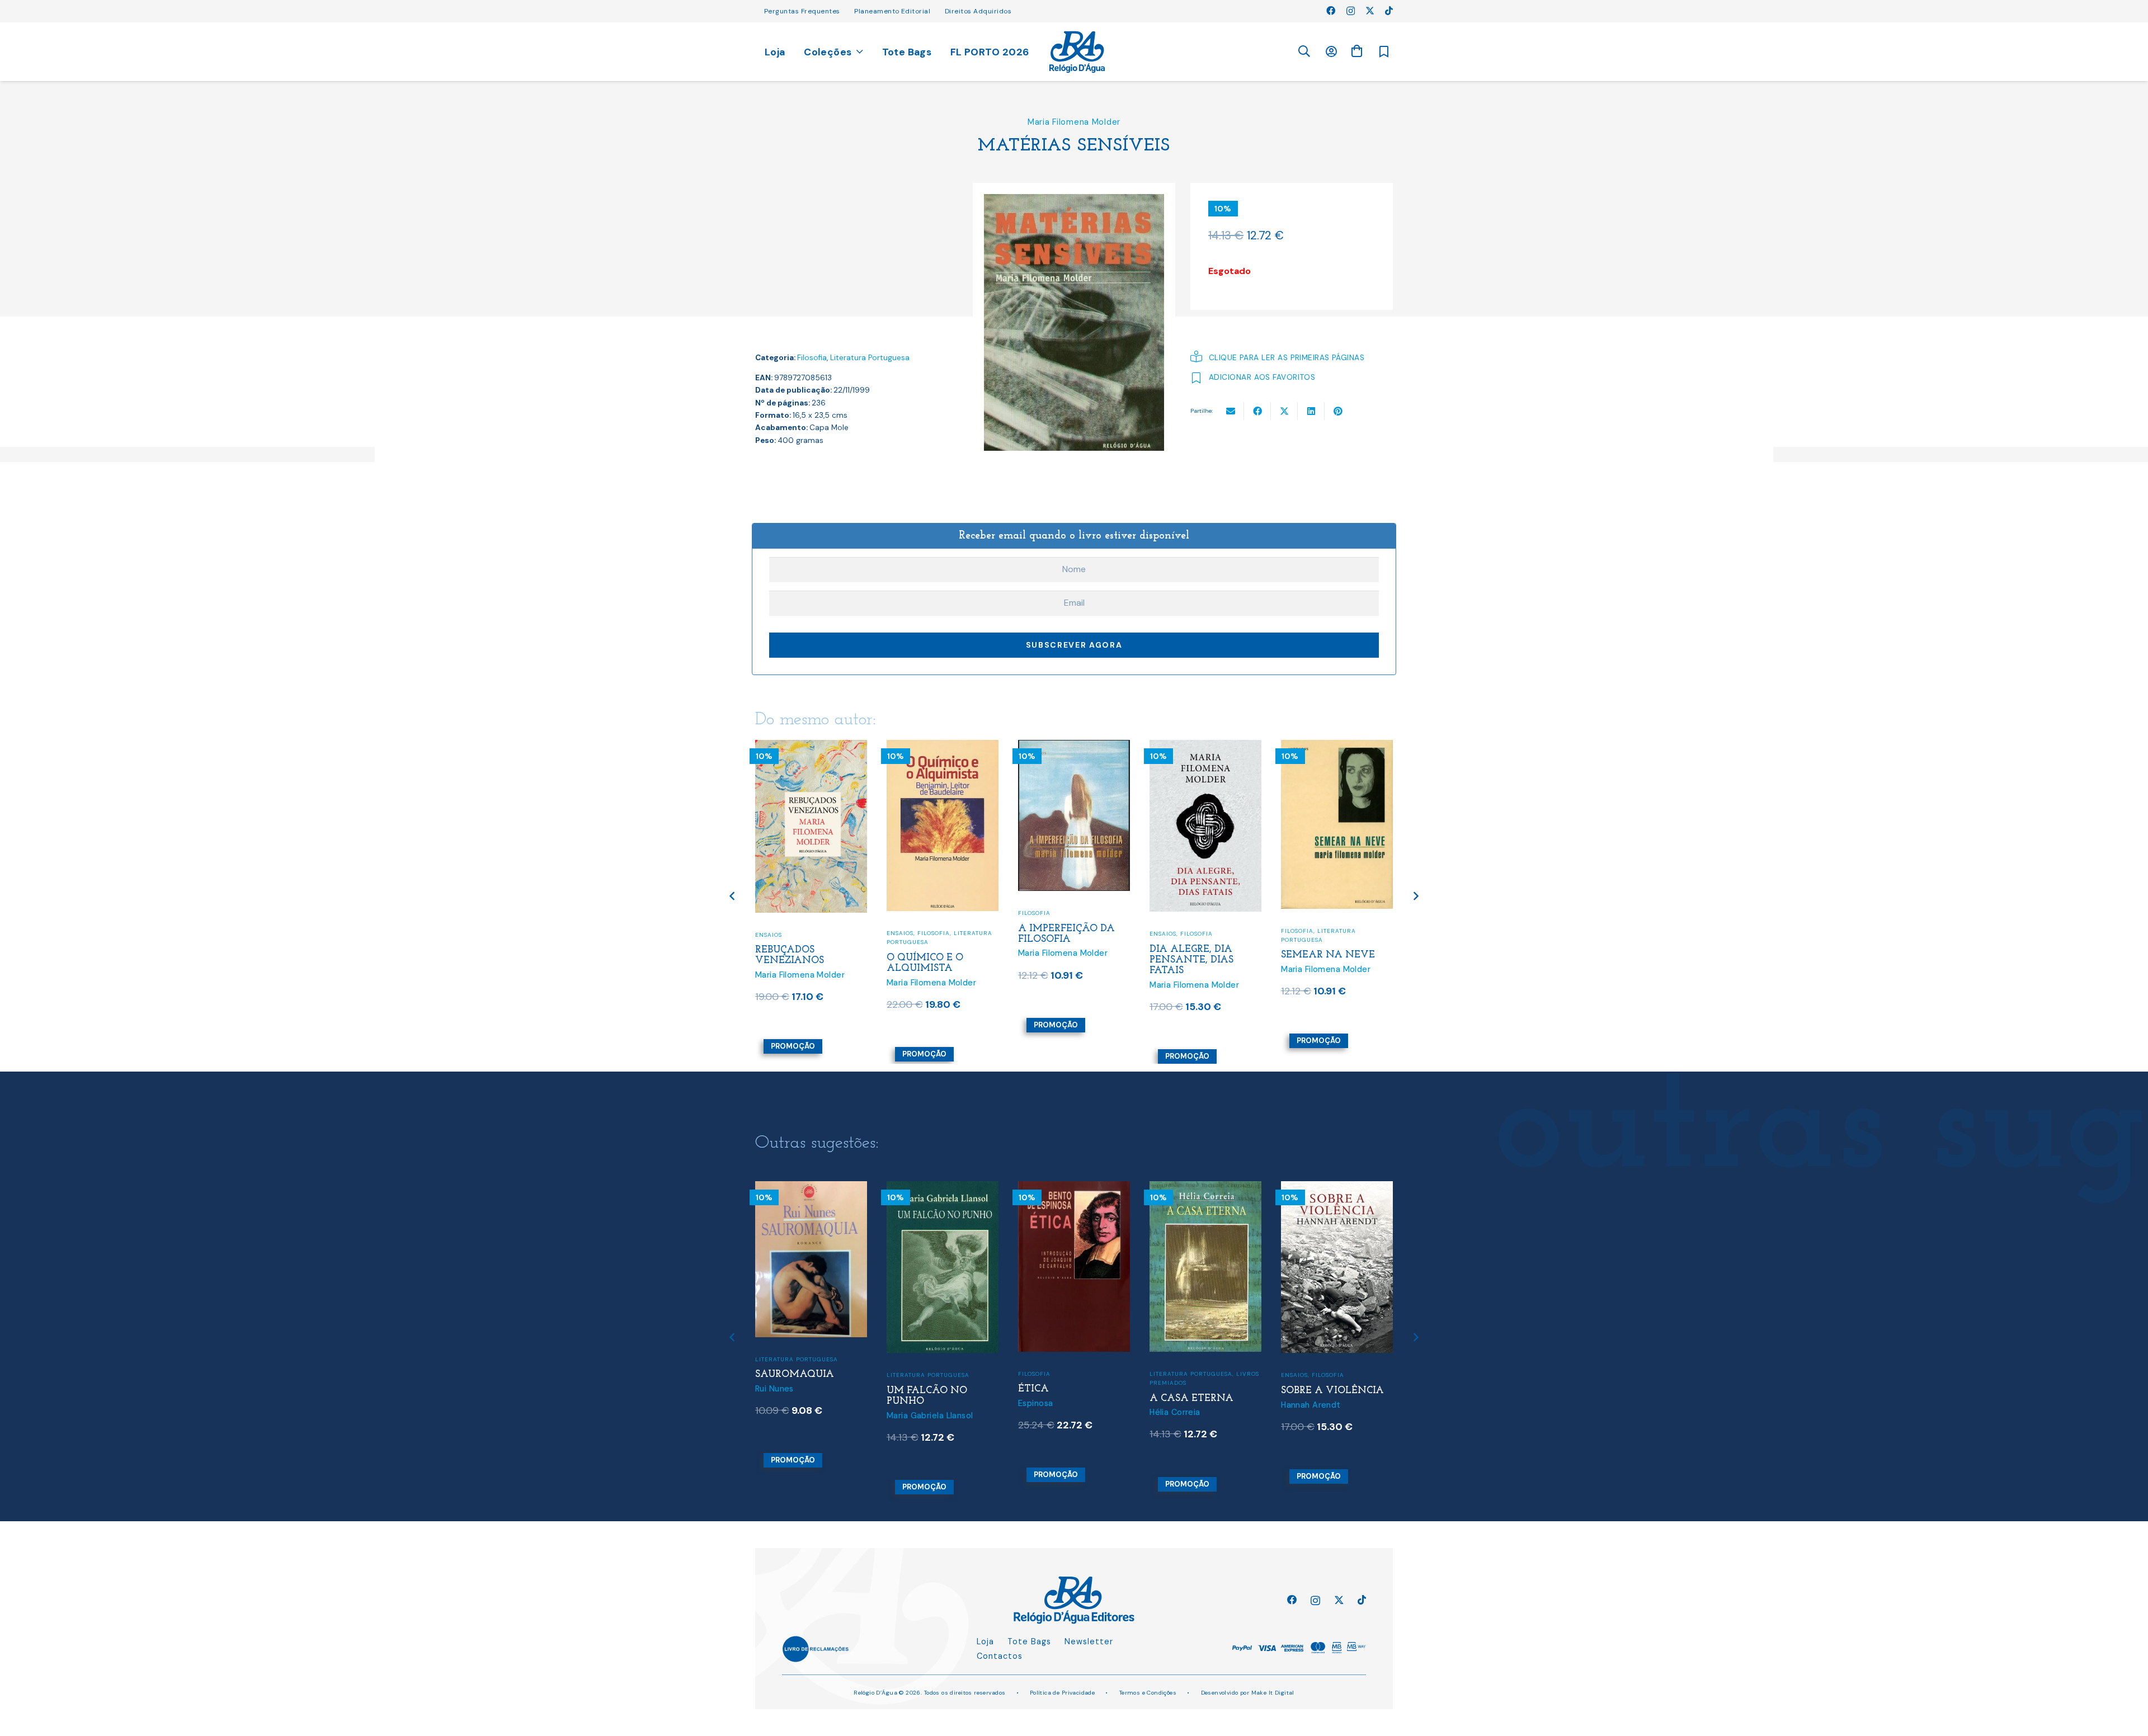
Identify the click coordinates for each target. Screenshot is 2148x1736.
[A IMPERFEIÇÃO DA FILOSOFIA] (1074, 747)
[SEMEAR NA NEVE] (1337, 747)
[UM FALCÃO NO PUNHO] (943, 1188)
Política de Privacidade (1063, 1693)
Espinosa (1035, 1403)
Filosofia (812, 358)
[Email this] (1231, 411)
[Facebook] (1331, 11)
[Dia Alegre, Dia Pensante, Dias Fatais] (1205, 747)
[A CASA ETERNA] (1205, 1188)
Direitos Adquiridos (978, 11)
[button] (1304, 52)
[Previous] (733, 896)
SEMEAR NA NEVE (1328, 955)
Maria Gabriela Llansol (930, 1416)
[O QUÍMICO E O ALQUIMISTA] (943, 747)
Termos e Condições (1148, 1693)
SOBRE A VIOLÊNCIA (1332, 1391)
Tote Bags (1029, 1641)
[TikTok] (1389, 11)
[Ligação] (1077, 52)
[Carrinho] (1356, 51)
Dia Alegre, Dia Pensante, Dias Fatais (1191, 960)
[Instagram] (1351, 11)
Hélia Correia (1175, 1412)
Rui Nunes (774, 1389)
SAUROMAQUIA (795, 1374)
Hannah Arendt (1311, 1405)
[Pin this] (1338, 411)
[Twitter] (1370, 11)
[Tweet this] (1284, 411)
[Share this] (1257, 411)
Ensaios (769, 935)
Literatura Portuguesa (870, 358)
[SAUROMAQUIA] (811, 1188)
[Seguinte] (1415, 896)
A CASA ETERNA (1191, 1398)
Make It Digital (1273, 1693)
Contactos (1000, 1656)
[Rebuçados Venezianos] (811, 747)
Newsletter (1089, 1641)
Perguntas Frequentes (802, 11)
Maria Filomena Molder (1074, 122)
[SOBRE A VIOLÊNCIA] (1337, 1188)
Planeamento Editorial (892, 11)
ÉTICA (1033, 1389)
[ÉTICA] (1074, 1188)
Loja (985, 1641)
